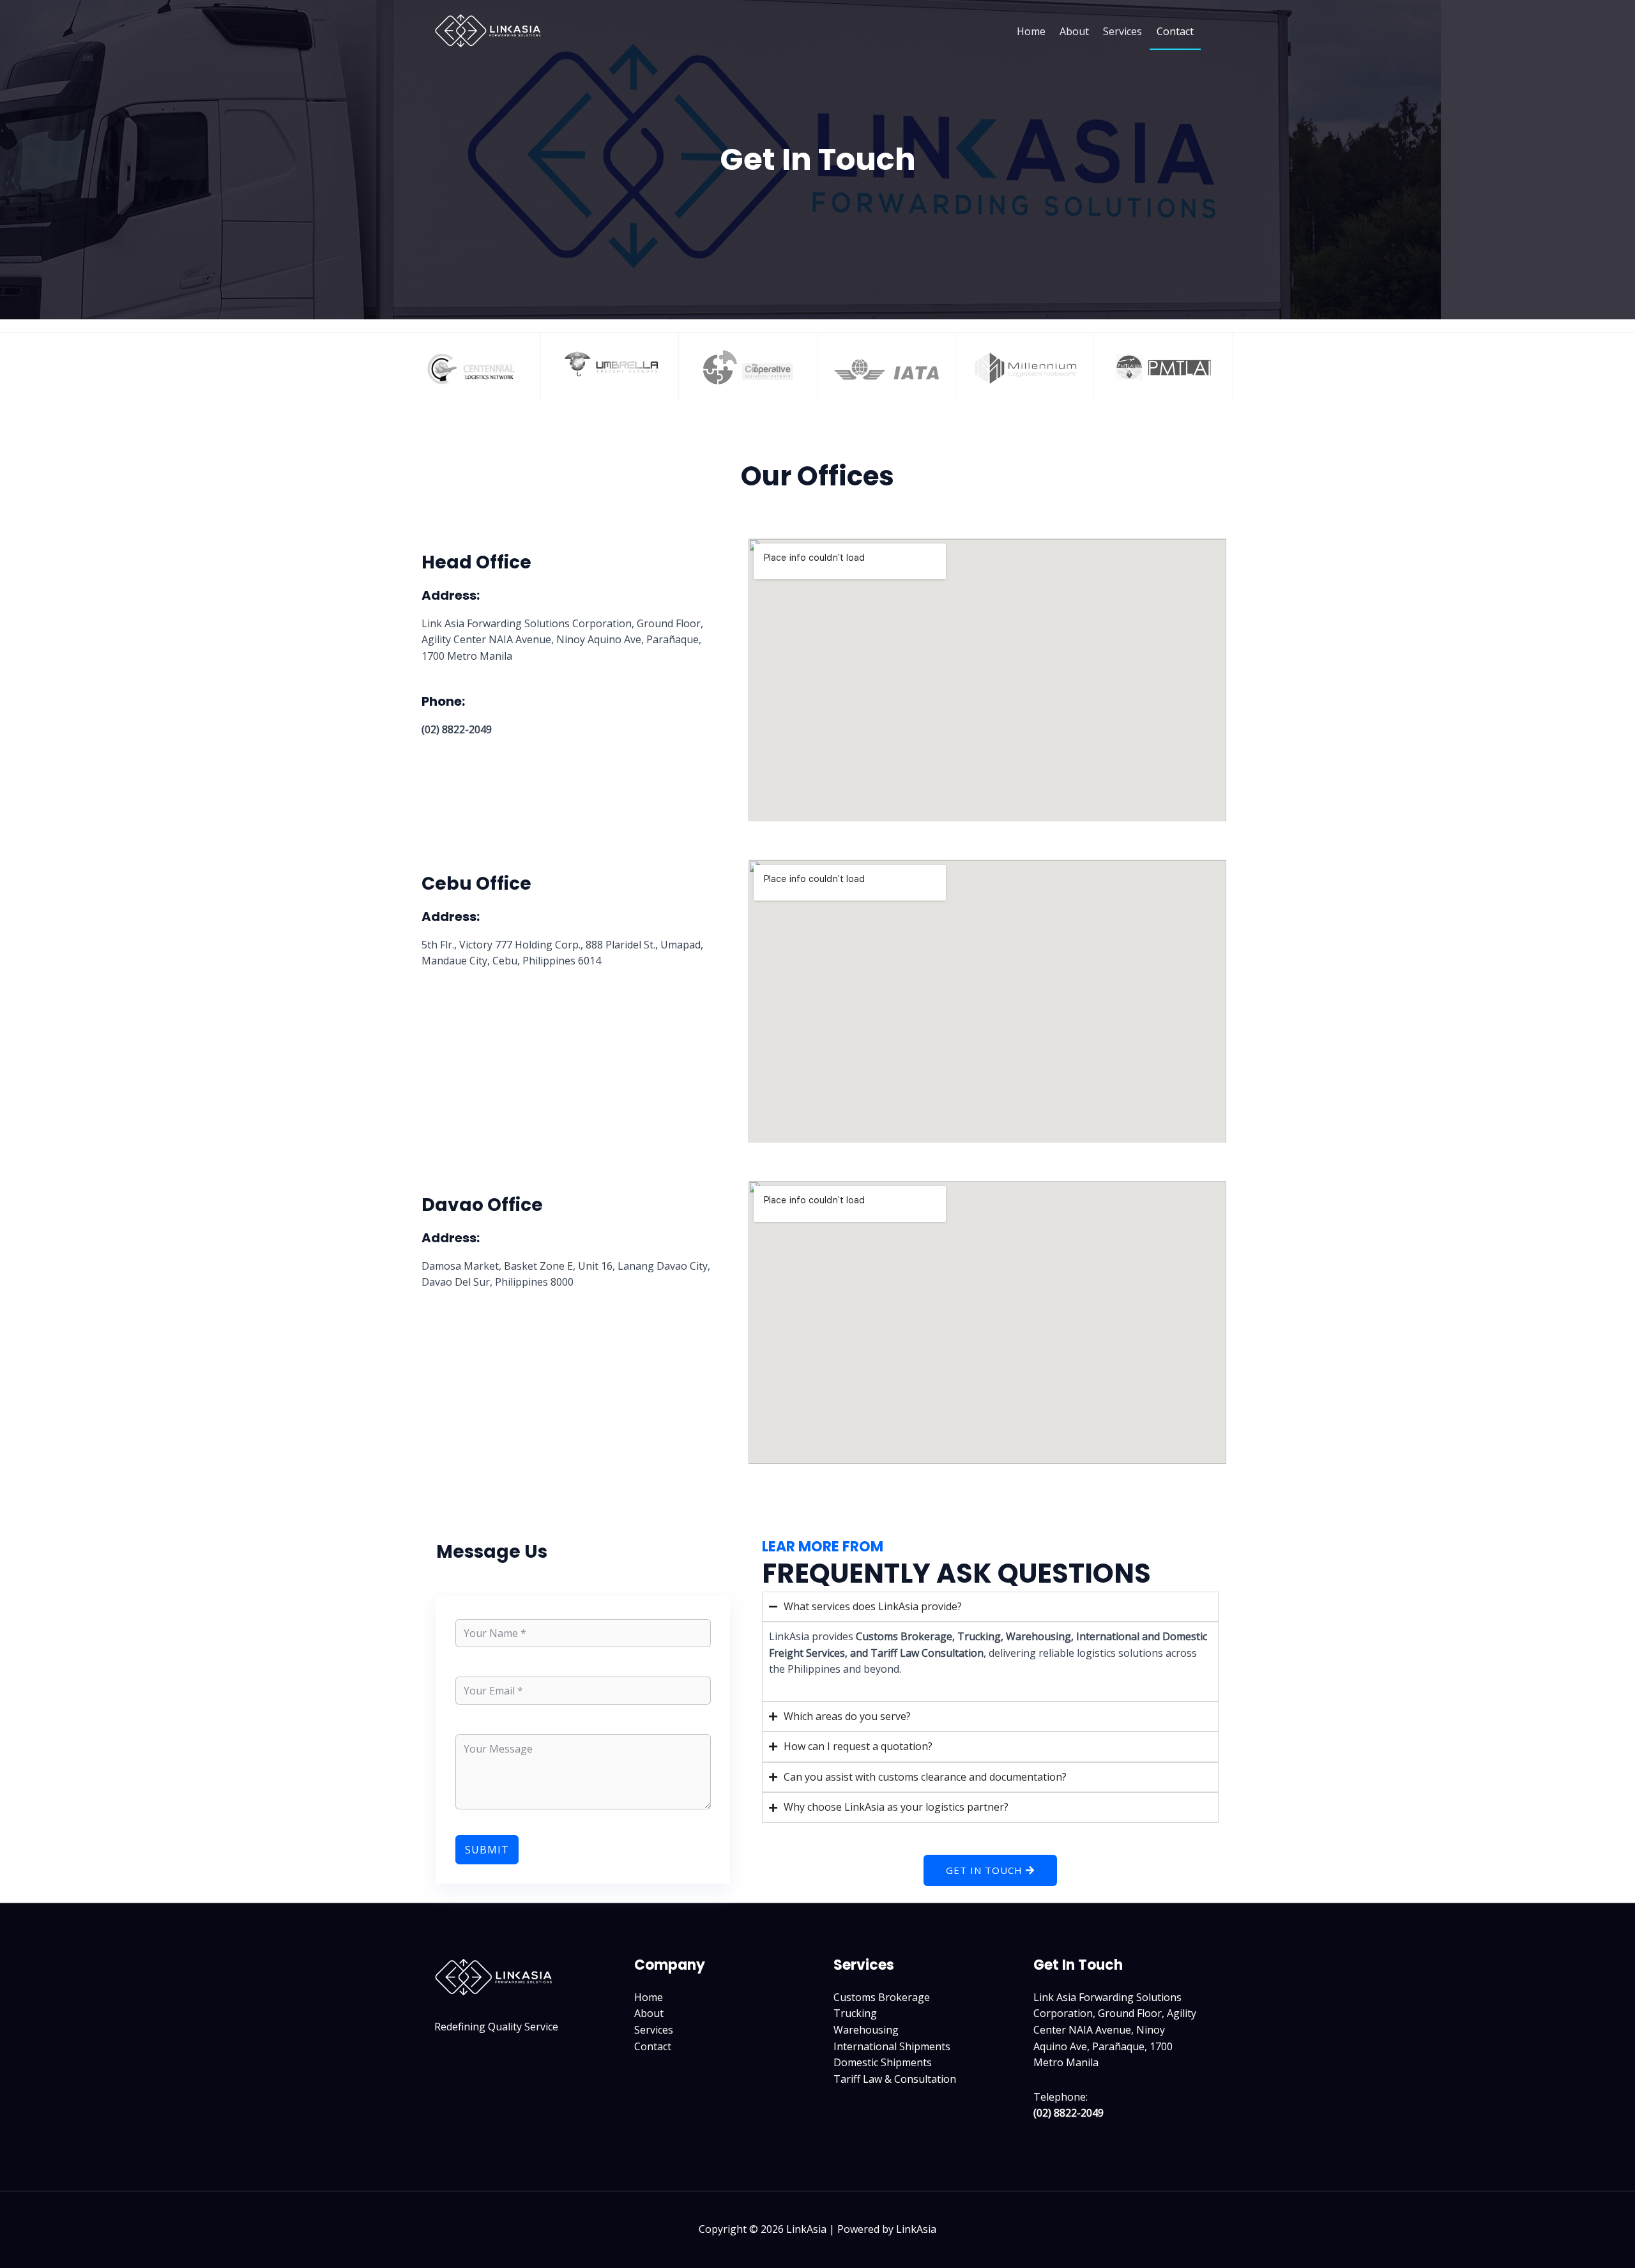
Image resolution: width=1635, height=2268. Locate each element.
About (1074, 31)
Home (1031, 31)
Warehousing (866, 2030)
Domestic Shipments (883, 2062)
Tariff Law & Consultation (895, 2079)
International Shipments (892, 2046)
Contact (1175, 31)
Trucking (855, 2013)
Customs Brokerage (882, 1997)
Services (1122, 31)
